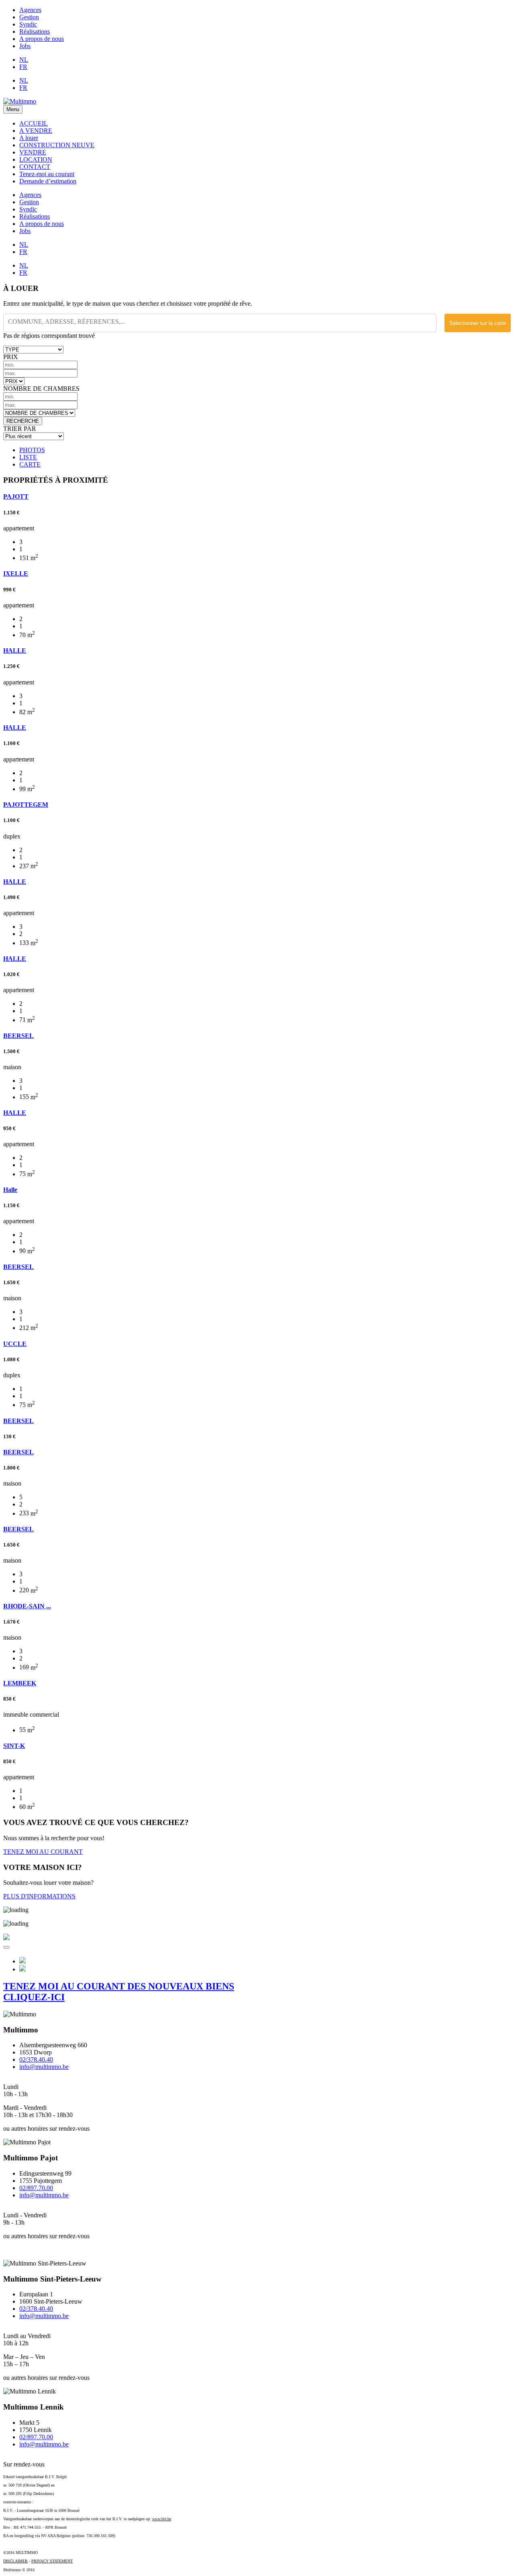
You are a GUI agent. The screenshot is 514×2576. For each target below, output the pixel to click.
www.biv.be (162, 2519)
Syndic (28, 24)
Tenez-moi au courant (47, 174)
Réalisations (35, 31)
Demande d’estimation (48, 181)
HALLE (15, 651)
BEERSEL (18, 1036)
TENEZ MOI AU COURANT (43, 1852)
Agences (30, 10)
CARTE (30, 464)
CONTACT (35, 167)
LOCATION (36, 159)
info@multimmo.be (44, 2067)
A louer (29, 138)
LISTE (28, 457)
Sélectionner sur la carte (478, 323)
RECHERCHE (23, 421)
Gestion (29, 17)
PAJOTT (16, 496)
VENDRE (33, 152)
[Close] (6, 1947)
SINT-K (14, 1746)
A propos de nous (42, 39)
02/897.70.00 (36, 2188)
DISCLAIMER (15, 2561)
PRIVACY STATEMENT (52, 2561)
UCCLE (15, 1344)
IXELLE (16, 573)
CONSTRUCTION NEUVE (57, 145)
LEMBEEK (20, 1683)
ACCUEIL (34, 123)
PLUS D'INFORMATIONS (39, 1896)
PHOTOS (32, 450)
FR (23, 67)
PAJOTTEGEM (26, 805)
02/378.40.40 (36, 2059)
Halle (10, 1190)
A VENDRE (36, 131)
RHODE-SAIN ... (27, 1606)
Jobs (25, 46)
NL (24, 60)
